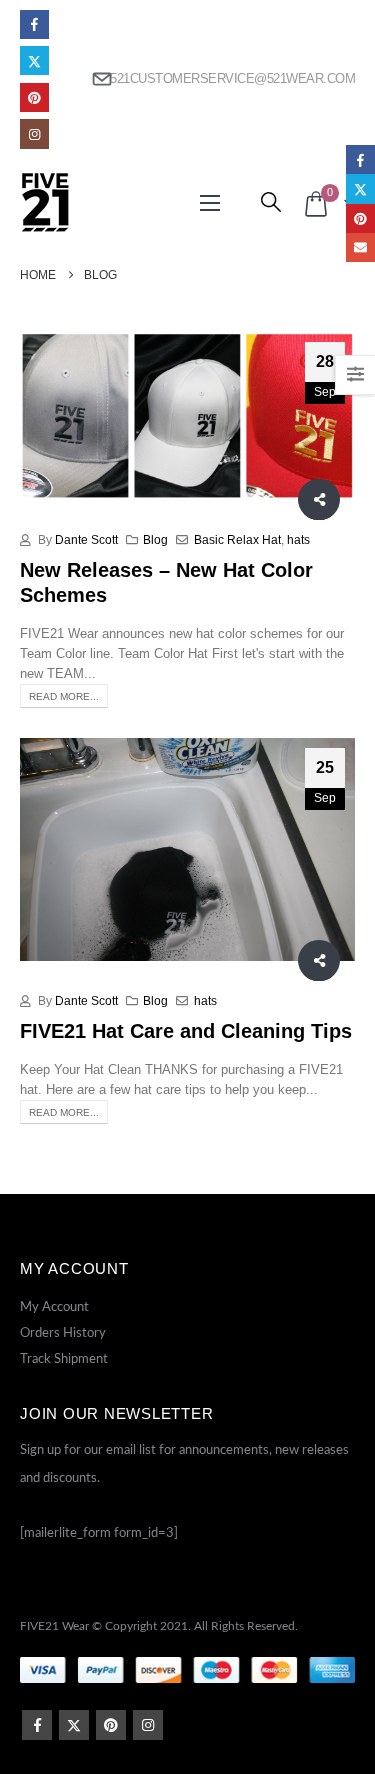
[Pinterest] (34, 97)
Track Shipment (64, 1359)
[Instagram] (34, 133)
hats (298, 539)
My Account (54, 1307)
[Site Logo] (45, 202)
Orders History (63, 1333)
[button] (210, 203)
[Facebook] (34, 24)
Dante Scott (86, 539)
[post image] (187, 416)
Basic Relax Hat (237, 539)
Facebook (37, 1725)
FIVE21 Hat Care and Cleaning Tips (186, 1031)
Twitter (74, 1725)
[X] (34, 60)
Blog (155, 539)
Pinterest (111, 1725)
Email (360, 247)
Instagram (148, 1725)
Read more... (64, 696)
